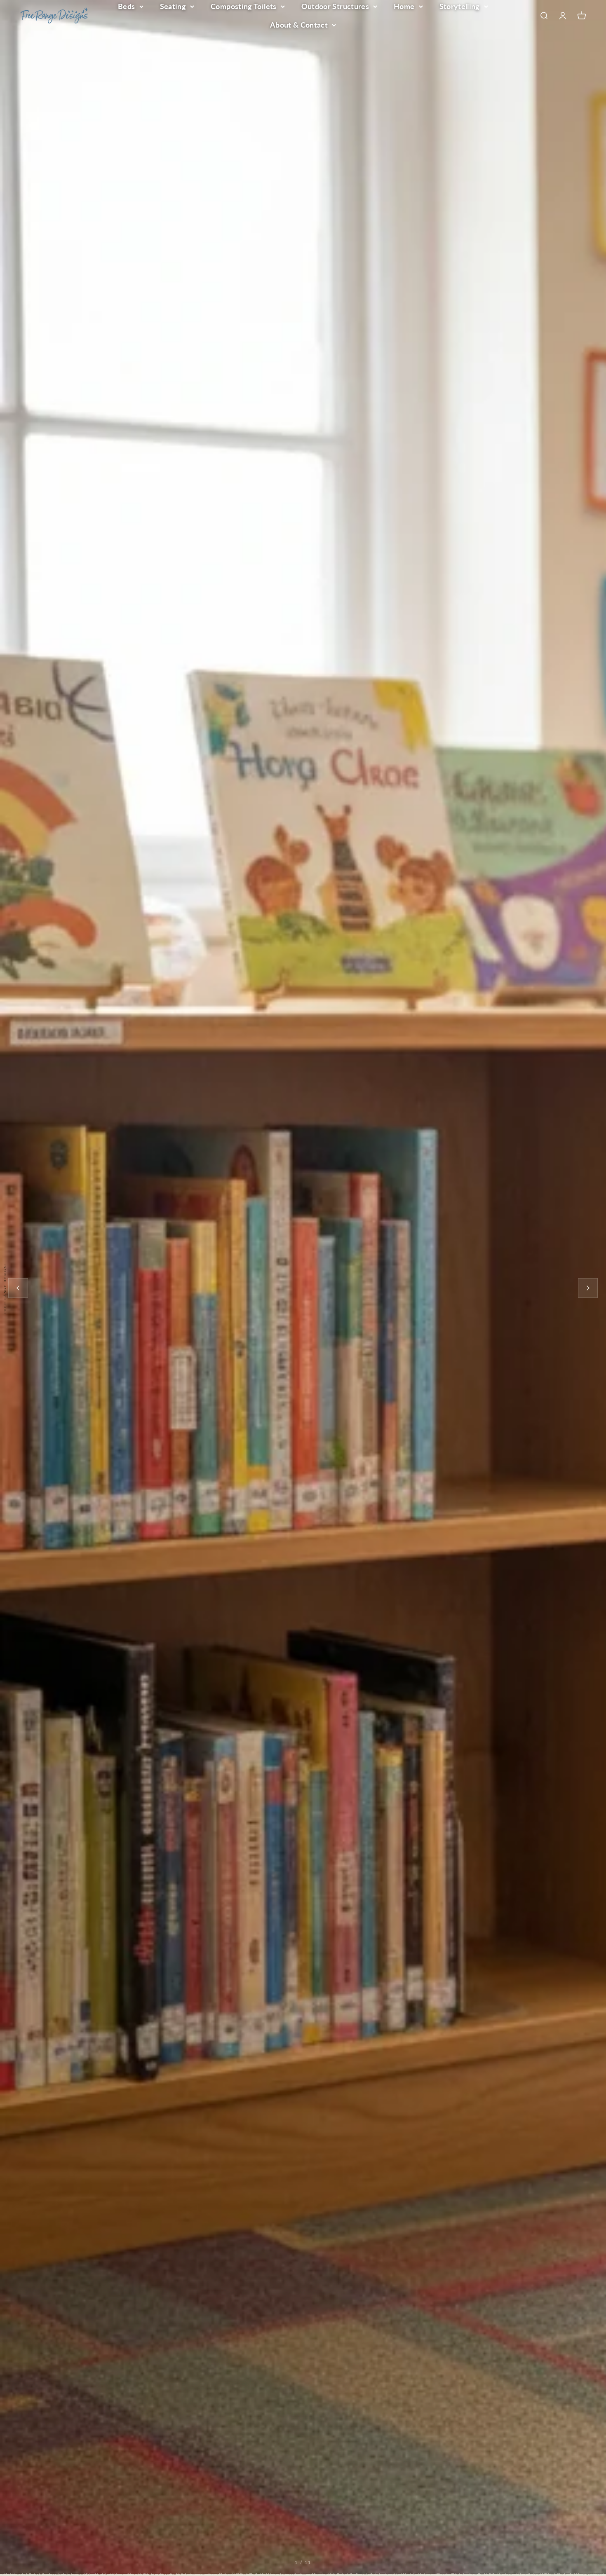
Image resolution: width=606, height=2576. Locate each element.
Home (404, 6)
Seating (173, 6)
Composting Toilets (243, 6)
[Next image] (588, 1288)
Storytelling (460, 6)
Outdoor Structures (335, 6)
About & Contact (299, 25)
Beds (126, 6)
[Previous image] (18, 1288)
